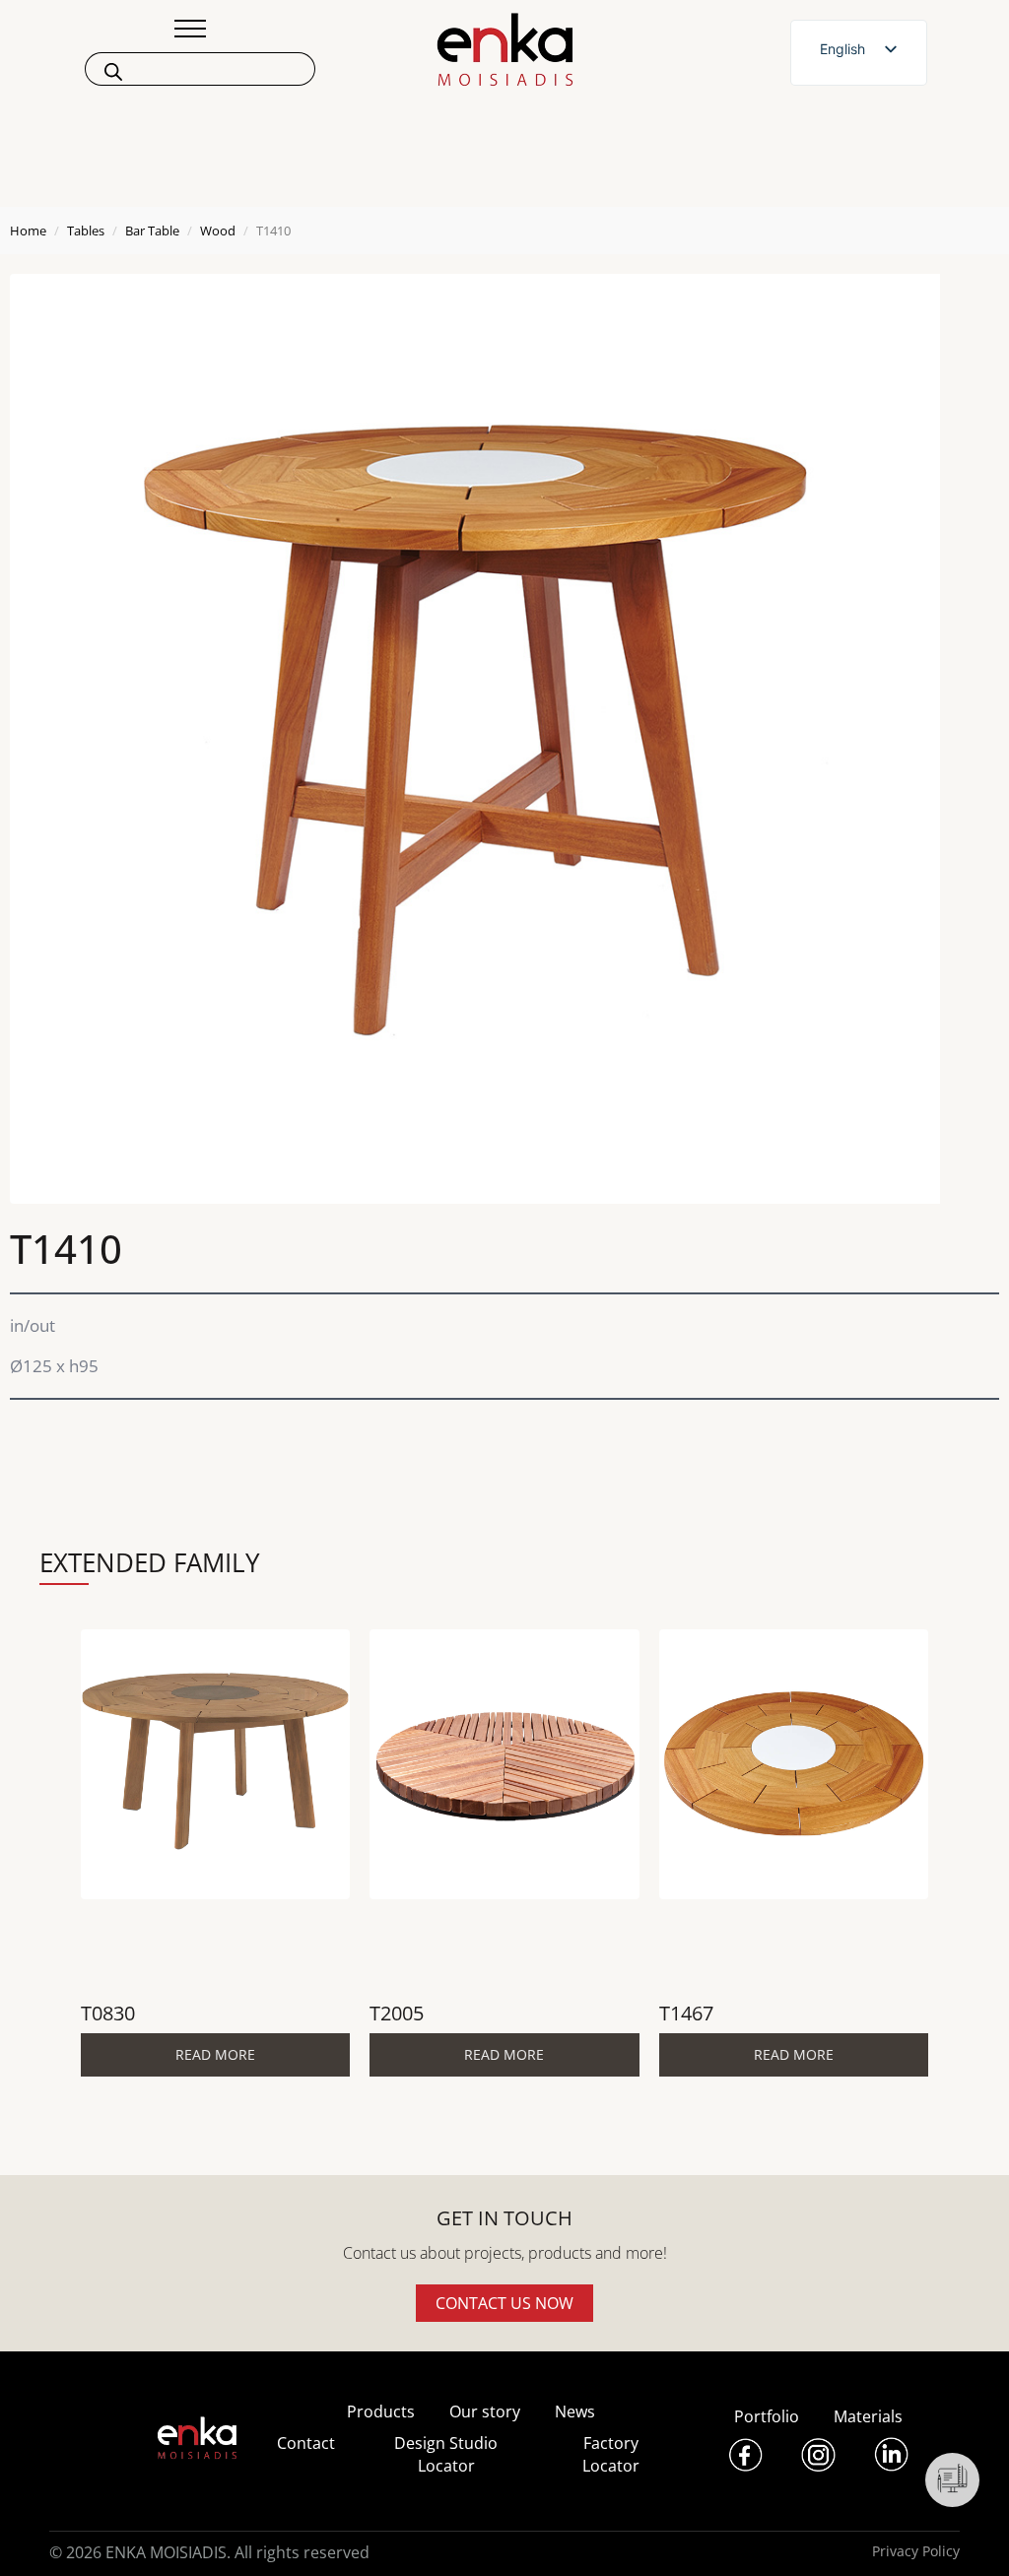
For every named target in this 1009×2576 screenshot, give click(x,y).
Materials (868, 2416)
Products (381, 2411)
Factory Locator (611, 2454)
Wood (218, 231)
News (575, 2411)
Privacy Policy (916, 2551)
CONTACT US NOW (504, 2303)
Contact (306, 2443)
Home (28, 231)
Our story (485, 2411)
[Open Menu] (190, 29)
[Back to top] (967, 2534)
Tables (86, 231)
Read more (215, 2054)
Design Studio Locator (446, 2454)
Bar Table (152, 231)
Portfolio (767, 2416)
